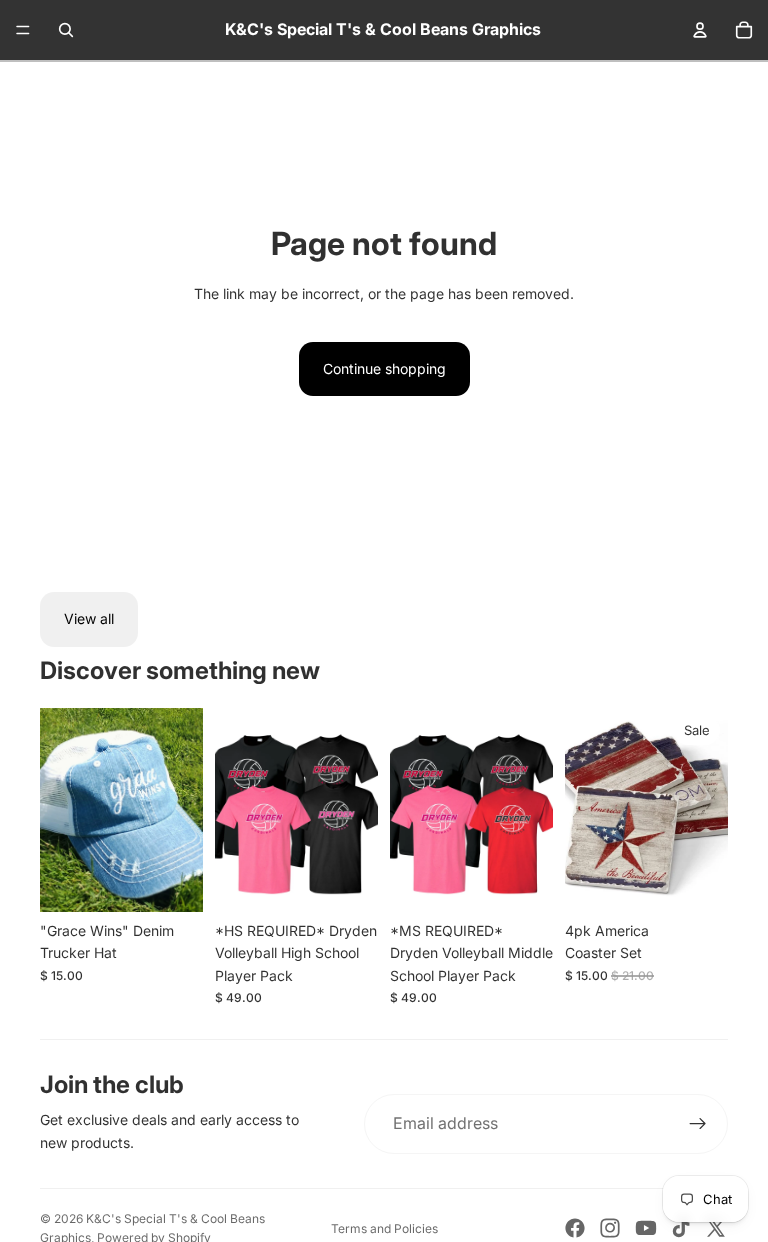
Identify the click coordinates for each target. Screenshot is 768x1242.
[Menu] (23, 30)
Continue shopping (384, 368)
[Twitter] (716, 1228)
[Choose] (347, 881)
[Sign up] (698, 1124)
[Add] (172, 881)
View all (89, 618)
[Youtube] (646, 1228)
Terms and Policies (384, 1228)
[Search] (66, 30)
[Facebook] (575, 1228)
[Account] (700, 30)
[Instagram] (610, 1228)
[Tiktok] (681, 1228)
